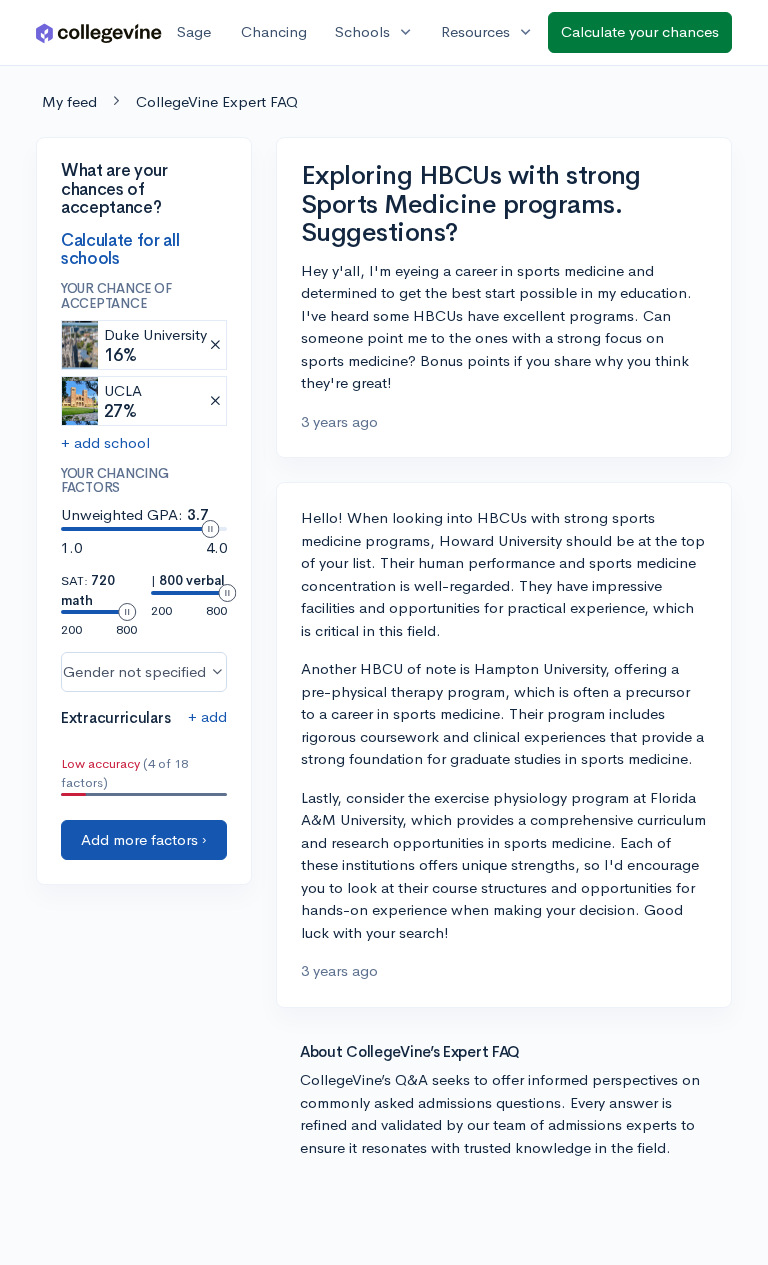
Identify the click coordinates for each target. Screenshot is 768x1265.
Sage (194, 31)
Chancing (274, 31)
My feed (69, 101)
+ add (207, 716)
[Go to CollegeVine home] (99, 32)
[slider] (210, 529)
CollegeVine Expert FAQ (217, 101)
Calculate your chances (640, 31)
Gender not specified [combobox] (134, 671)
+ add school (105, 442)
